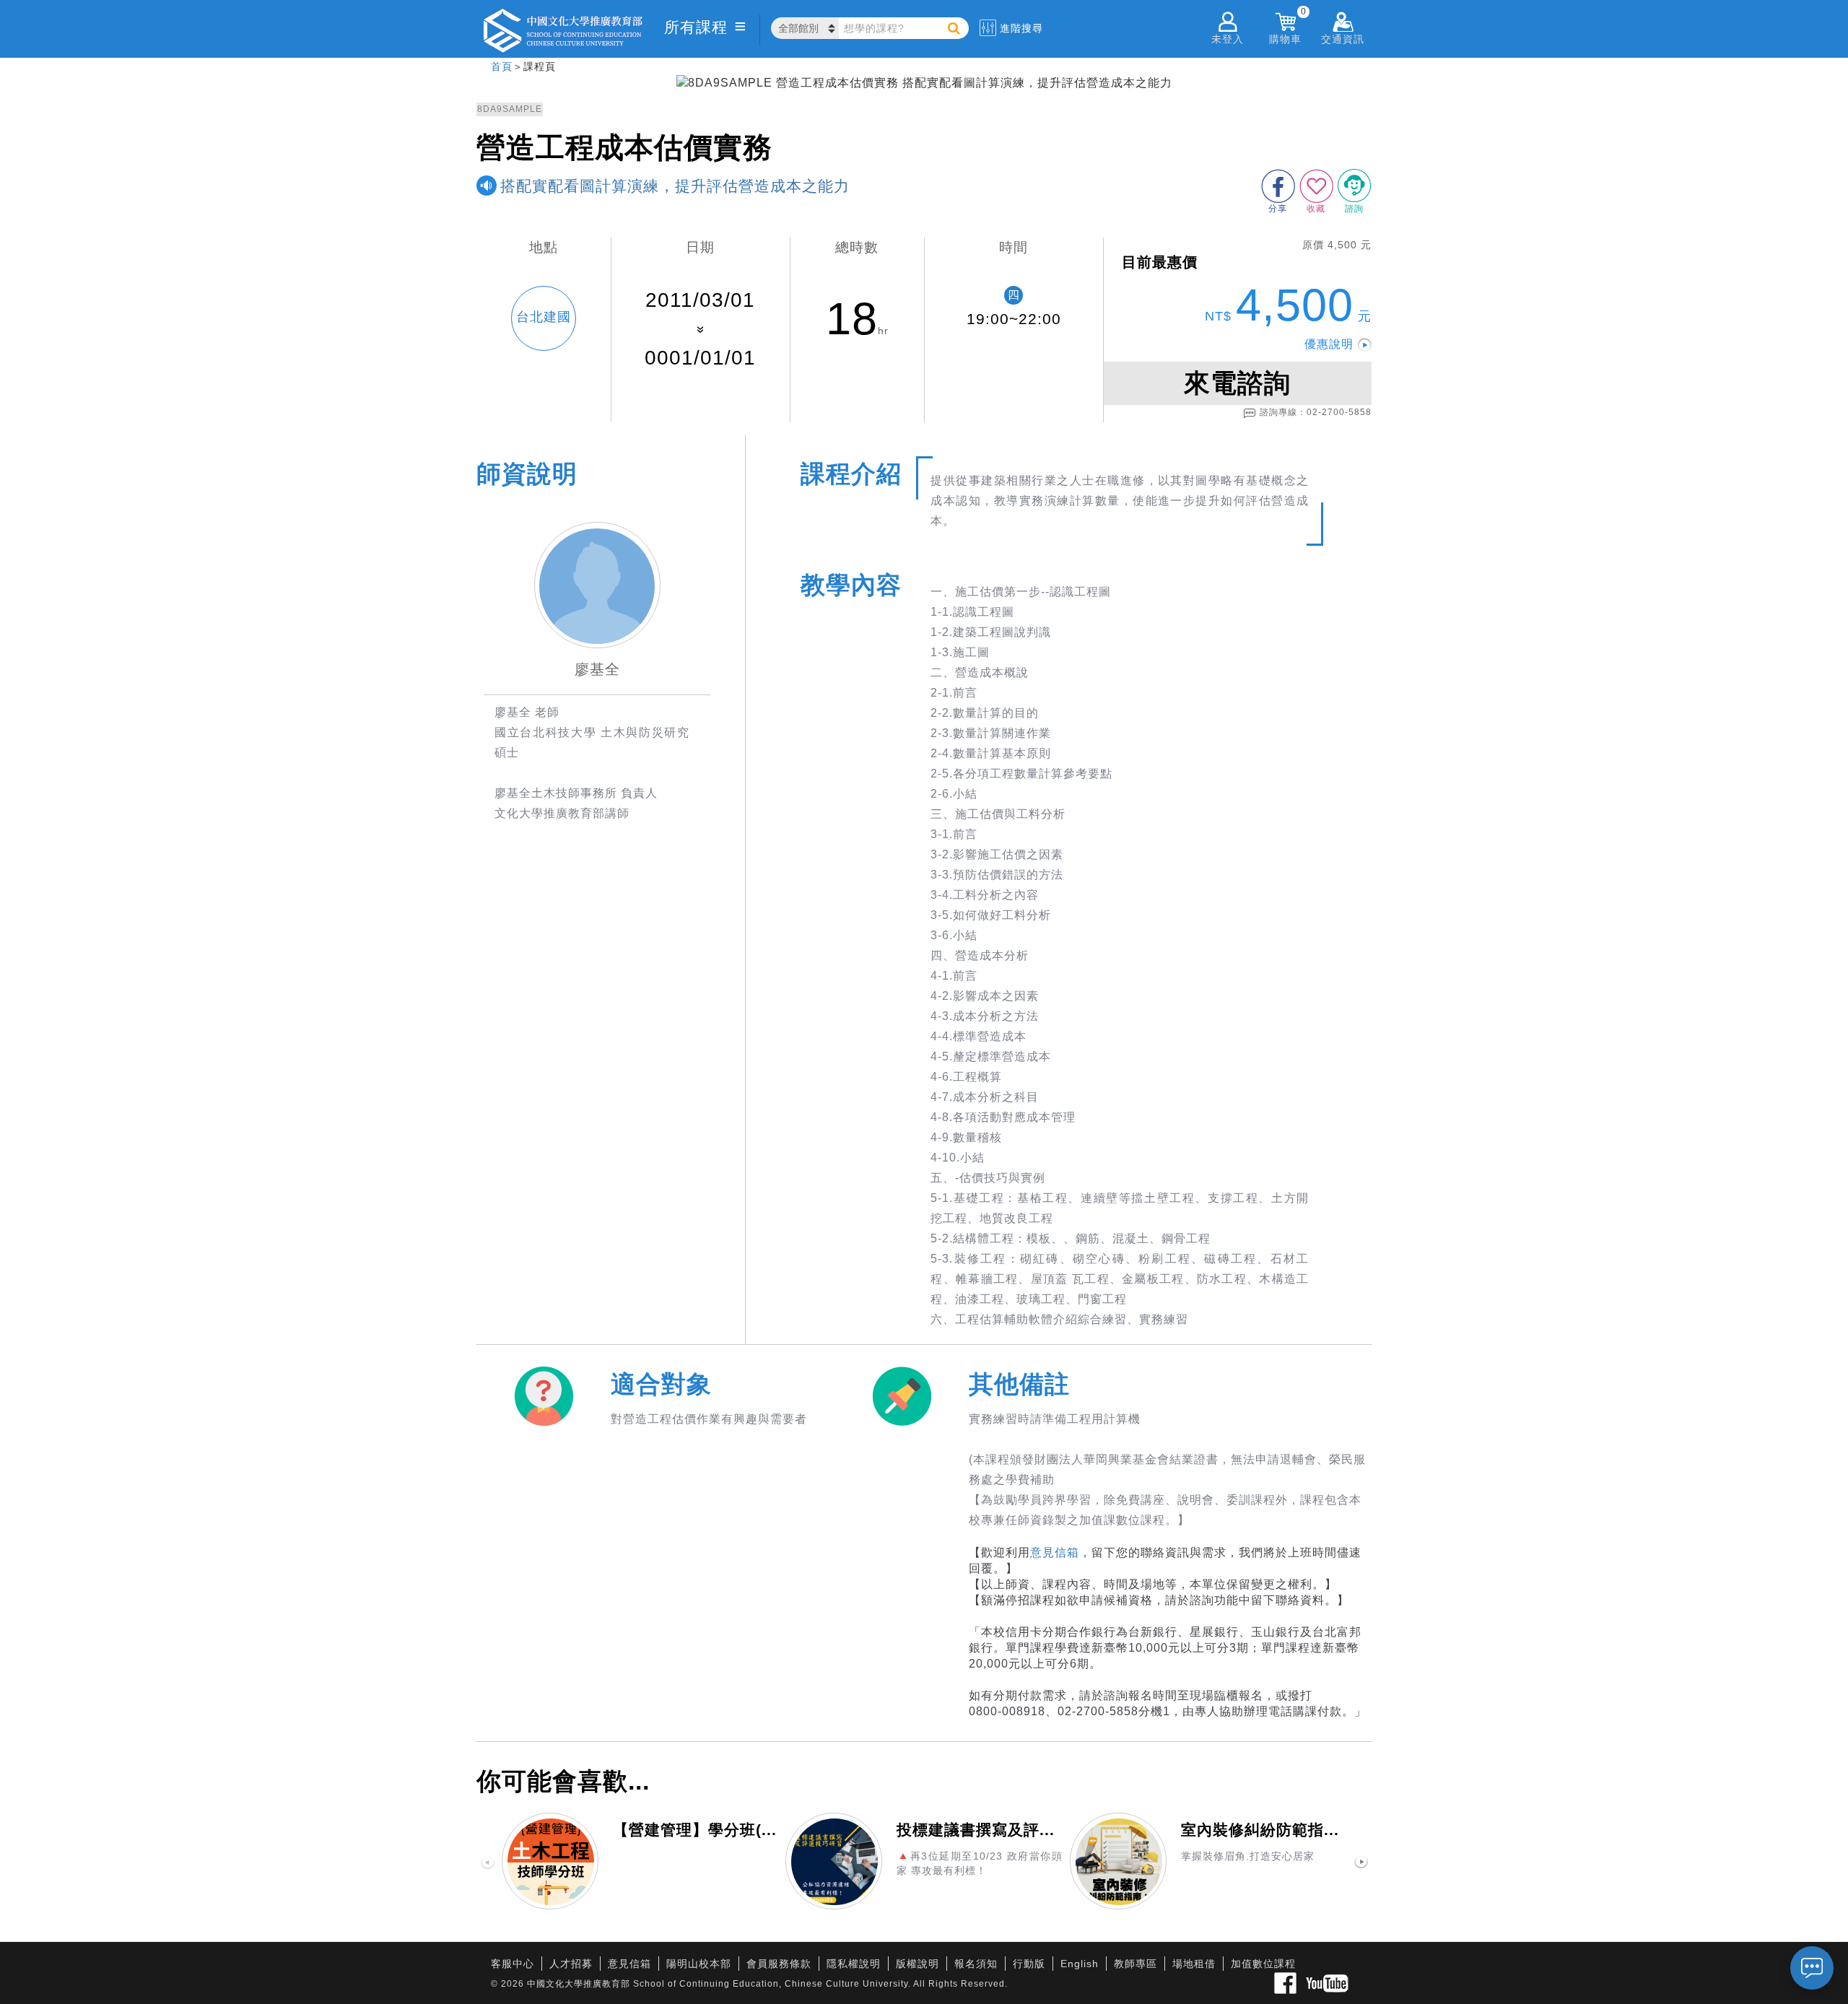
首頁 (502, 66)
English (1080, 1964)
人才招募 (571, 1964)
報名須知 (976, 1964)
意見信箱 (1055, 1552)
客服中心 (513, 1964)
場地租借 (1194, 1964)
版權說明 (918, 1964)
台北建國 (544, 317)
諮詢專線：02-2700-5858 (1316, 412)
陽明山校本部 (699, 1964)
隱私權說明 (854, 1964)
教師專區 (1136, 1964)
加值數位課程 (1263, 1964)
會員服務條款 (779, 1964)
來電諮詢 (1237, 383)
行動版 (1029, 1964)
